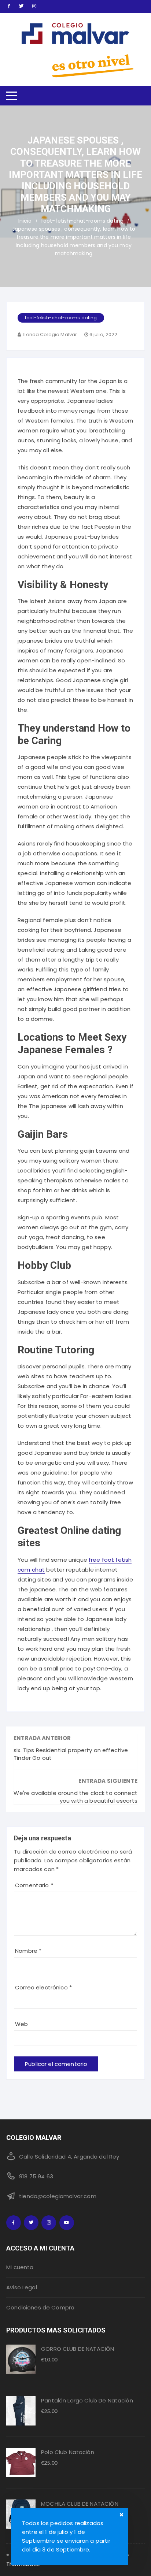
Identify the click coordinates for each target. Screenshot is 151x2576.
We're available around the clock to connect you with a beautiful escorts (75, 1797)
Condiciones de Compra (40, 2307)
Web (21, 2024)
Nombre (28, 1951)
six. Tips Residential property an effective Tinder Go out (71, 1754)
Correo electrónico (43, 1987)
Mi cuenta (20, 2267)
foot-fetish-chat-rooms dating (61, 318)
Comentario (34, 1885)
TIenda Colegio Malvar (49, 334)
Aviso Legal (22, 2287)
